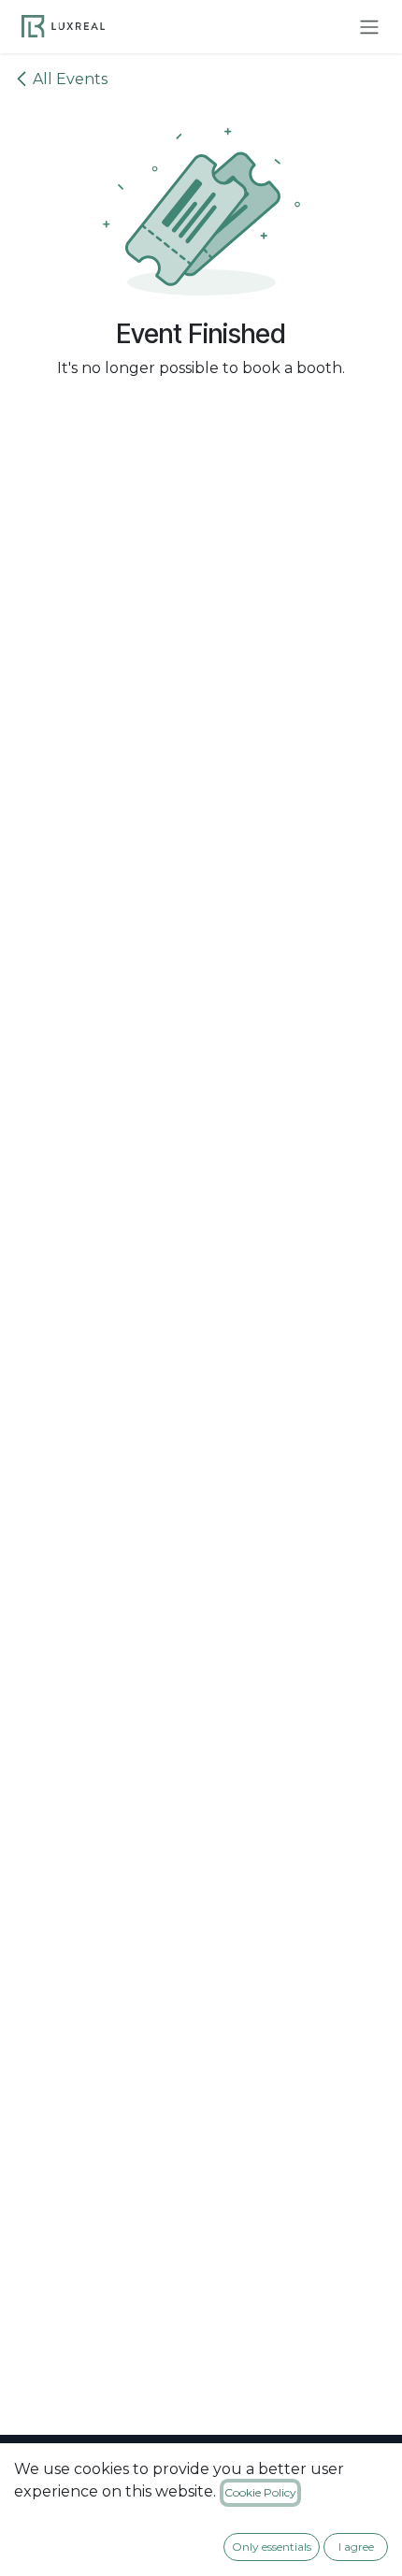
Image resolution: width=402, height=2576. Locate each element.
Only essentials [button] (272, 2547)
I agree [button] (356, 2547)
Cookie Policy (260, 2492)
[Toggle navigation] (369, 27)
